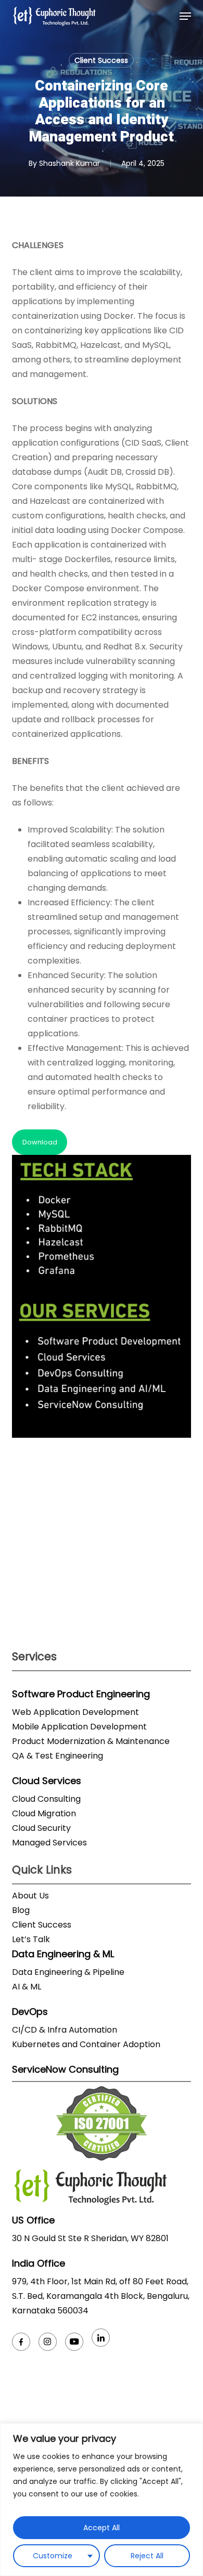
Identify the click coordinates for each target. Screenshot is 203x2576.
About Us (30, 1896)
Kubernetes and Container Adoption (86, 2044)
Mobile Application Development (79, 1727)
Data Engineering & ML (63, 1954)
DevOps (30, 2012)
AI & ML (27, 1987)
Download (40, 1142)
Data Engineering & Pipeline (68, 1972)
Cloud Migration (44, 1813)
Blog (21, 1910)
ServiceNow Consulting (65, 2069)
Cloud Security (41, 1828)
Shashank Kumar (69, 163)
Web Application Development (75, 1712)
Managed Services (49, 1843)
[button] (185, 16)
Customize (53, 2556)
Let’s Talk (31, 1939)
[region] (102, 2500)
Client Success (101, 60)
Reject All (147, 2556)
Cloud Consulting (46, 1799)
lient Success (45, 1925)
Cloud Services (47, 1781)
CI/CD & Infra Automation (65, 2030)
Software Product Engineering (81, 1694)
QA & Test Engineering (58, 1756)
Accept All (102, 2528)
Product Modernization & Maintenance (91, 1741)
